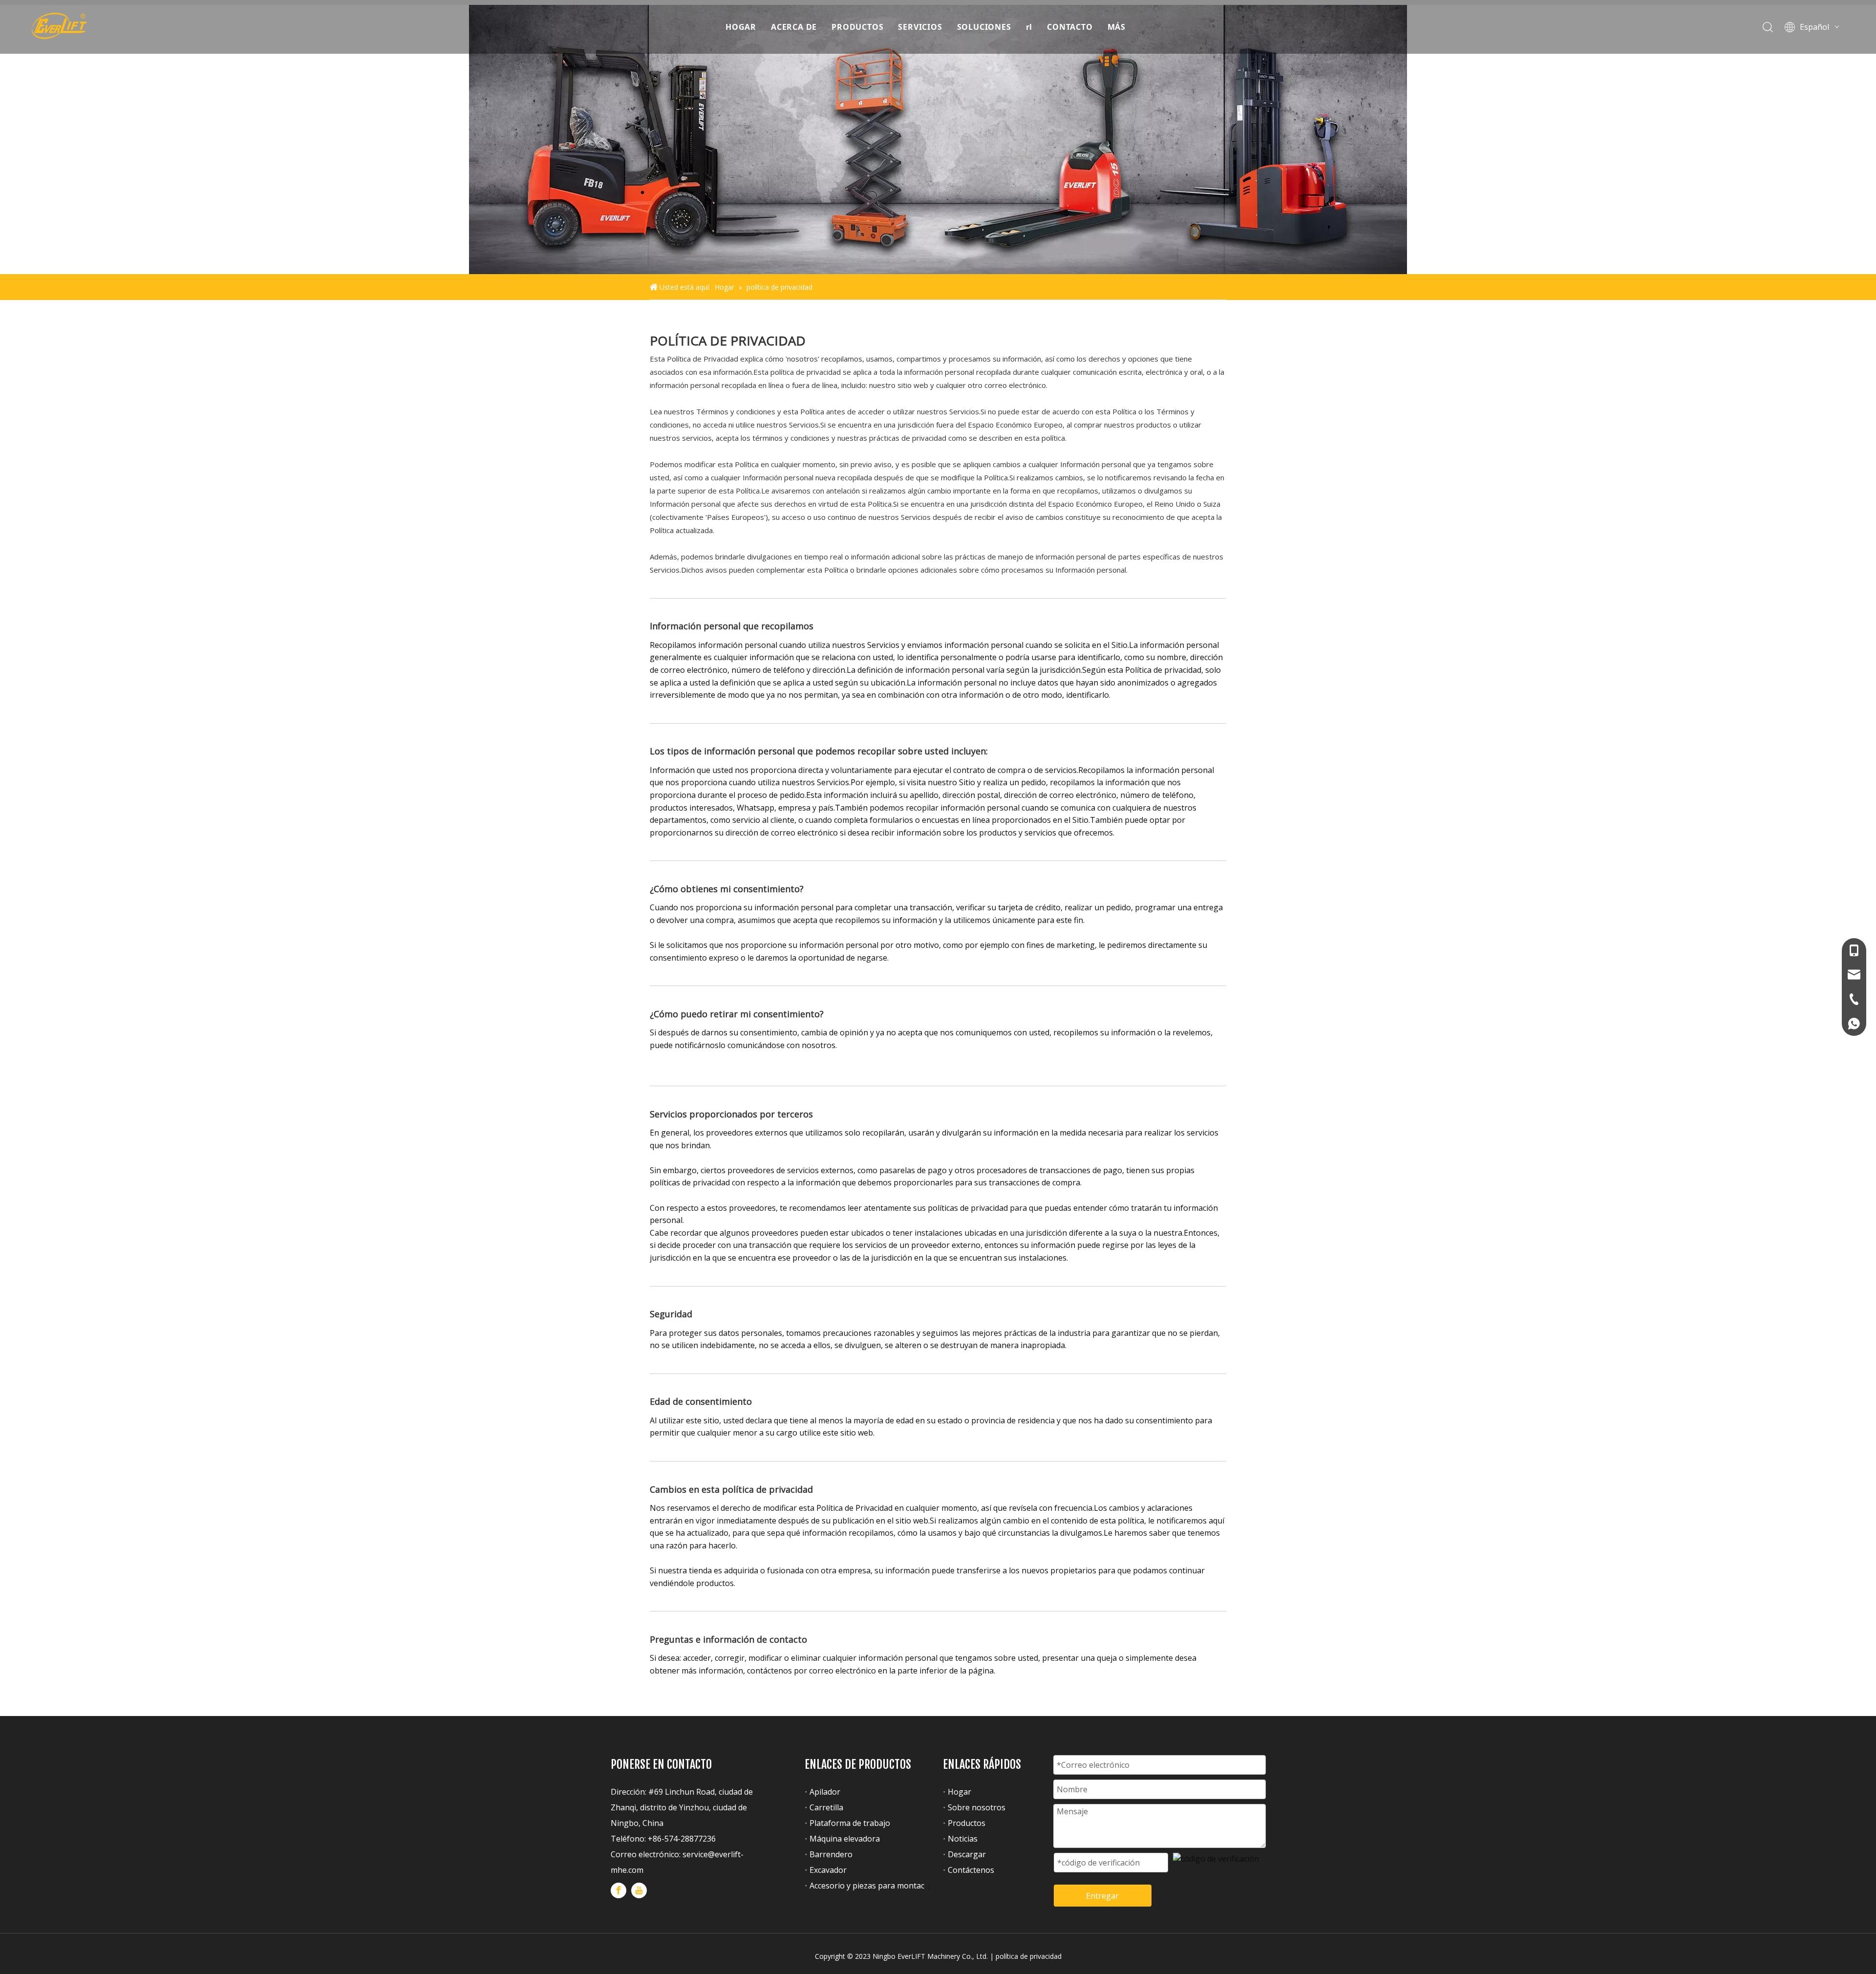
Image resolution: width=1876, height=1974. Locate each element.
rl (1029, 27)
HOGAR (741, 27)
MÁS (1117, 27)
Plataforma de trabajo (850, 1823)
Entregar (1102, 1896)
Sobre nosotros (977, 1807)
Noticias (963, 1839)
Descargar (967, 1854)
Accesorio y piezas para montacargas (877, 1886)
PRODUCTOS (857, 27)
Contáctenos (971, 1870)
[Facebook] (618, 1890)
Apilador (825, 1792)
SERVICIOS (920, 27)
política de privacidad (1029, 1956)
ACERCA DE (794, 27)
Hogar (959, 1792)
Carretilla (826, 1807)
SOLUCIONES (984, 27)
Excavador (828, 1870)
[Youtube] (639, 1890)
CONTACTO (1070, 27)
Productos (967, 1823)
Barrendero (831, 1854)
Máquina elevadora (845, 1839)
